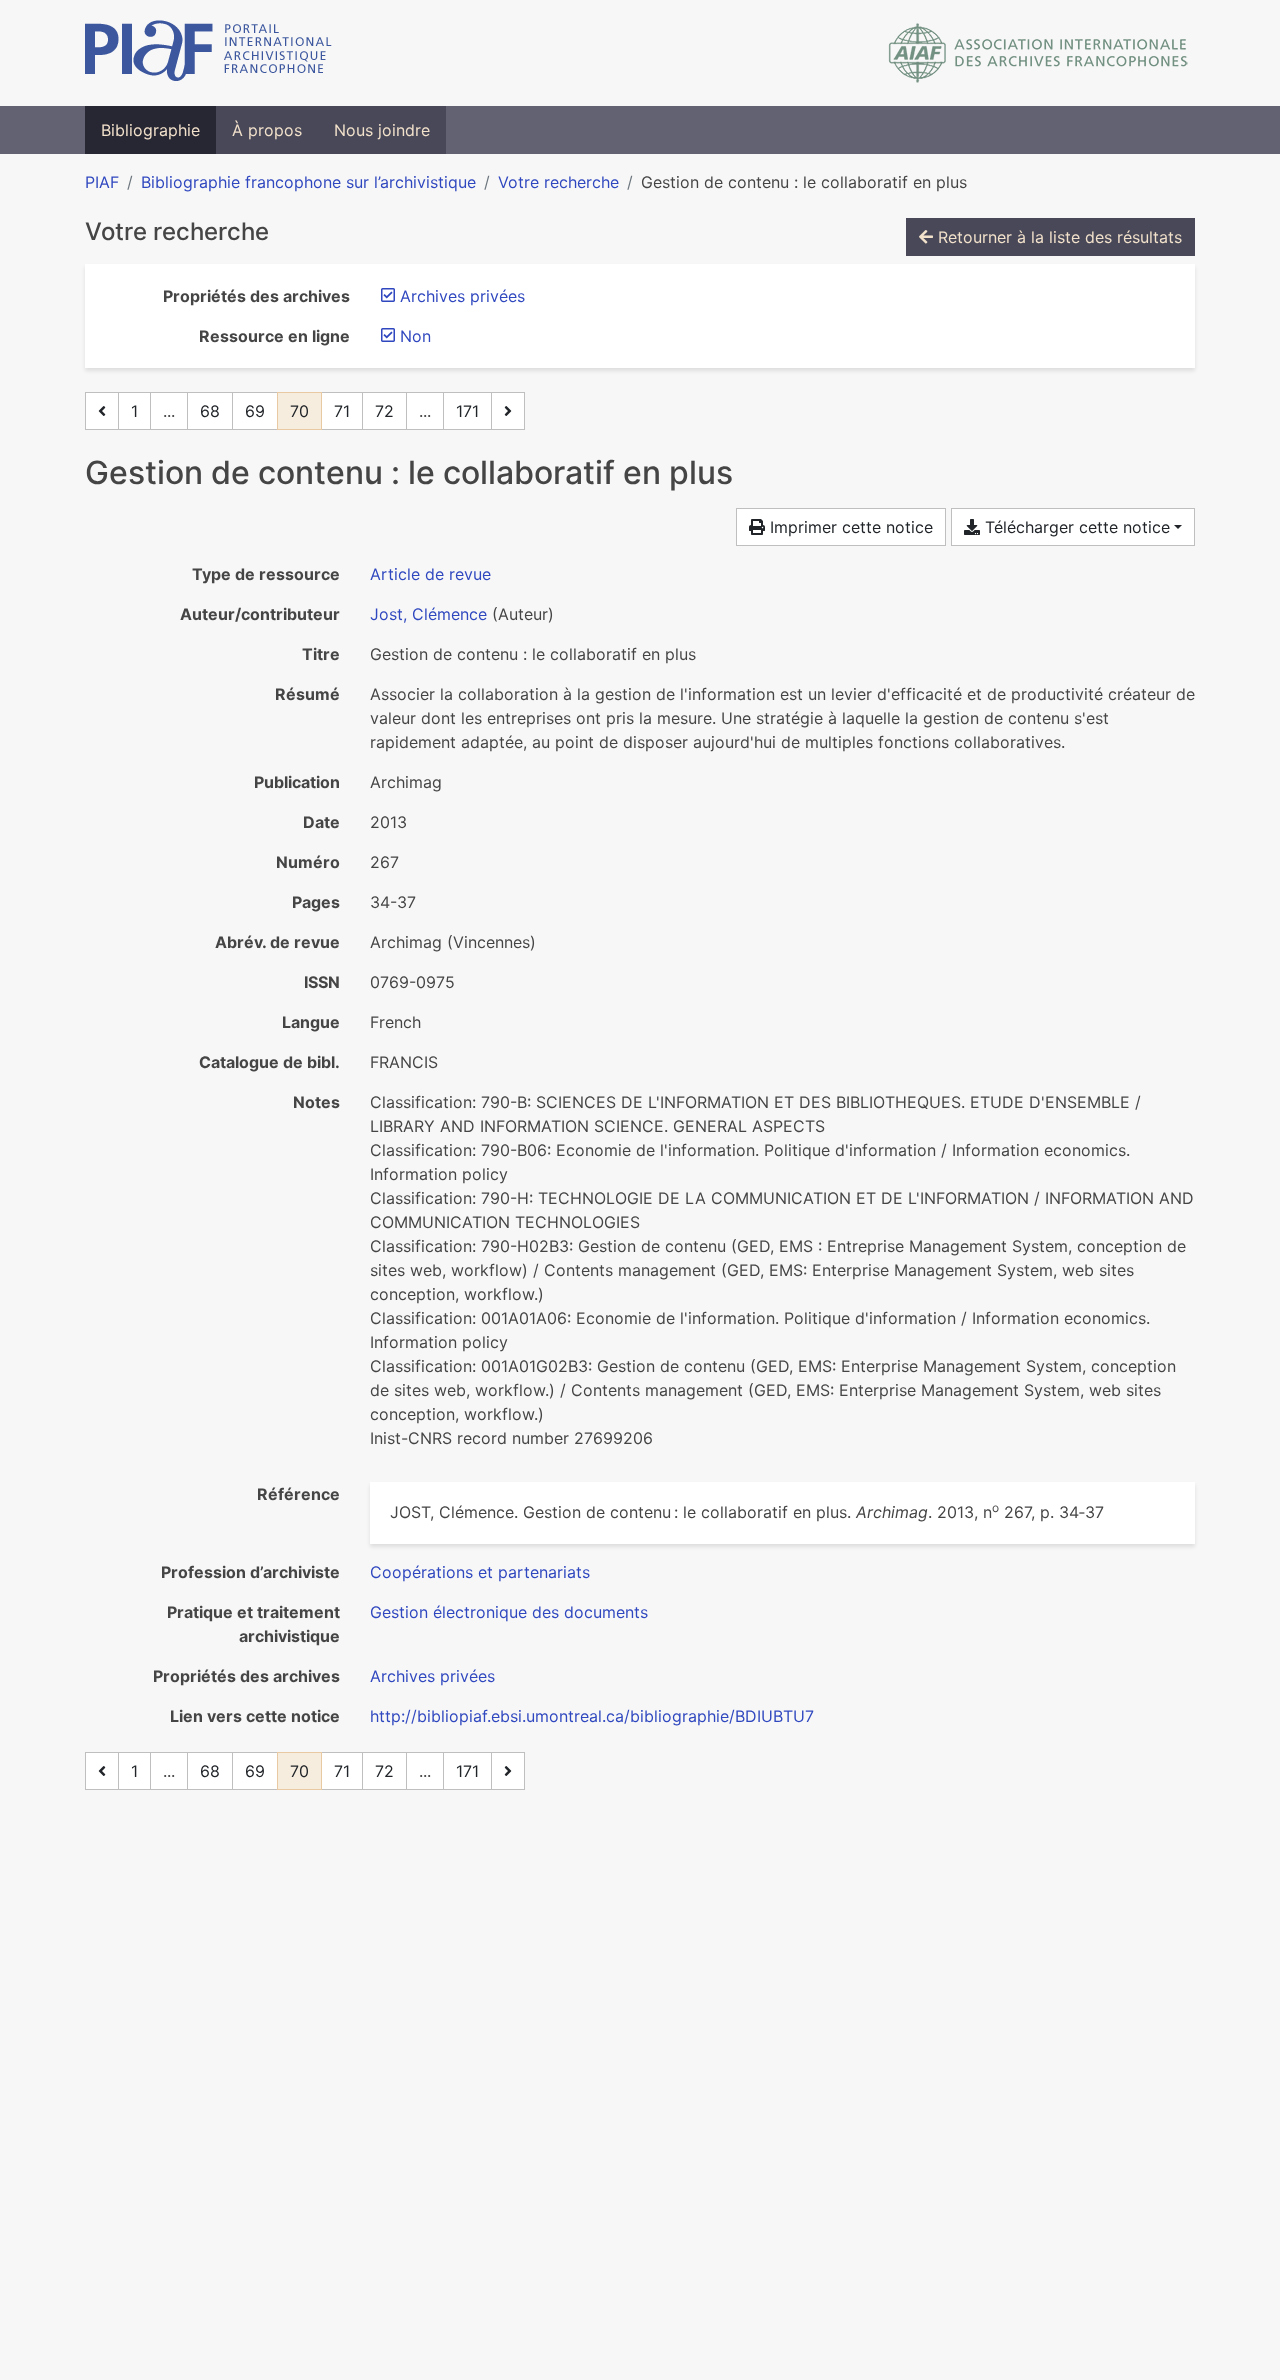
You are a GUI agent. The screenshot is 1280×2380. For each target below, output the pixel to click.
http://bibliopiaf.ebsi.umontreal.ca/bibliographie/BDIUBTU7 (592, 1716)
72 (384, 411)
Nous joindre (382, 130)
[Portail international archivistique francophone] (208, 53)
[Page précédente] (102, 411)
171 (467, 411)
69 (255, 411)
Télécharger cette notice (1075, 527)
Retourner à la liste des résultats (1057, 237)
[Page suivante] (508, 411)
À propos (267, 130)
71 (342, 411)
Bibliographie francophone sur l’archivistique (308, 182)
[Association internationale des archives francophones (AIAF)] (1038, 53)
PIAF (102, 182)
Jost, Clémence (428, 614)
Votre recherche (558, 182)
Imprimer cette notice (849, 527)
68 (210, 411)
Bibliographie (150, 130)
